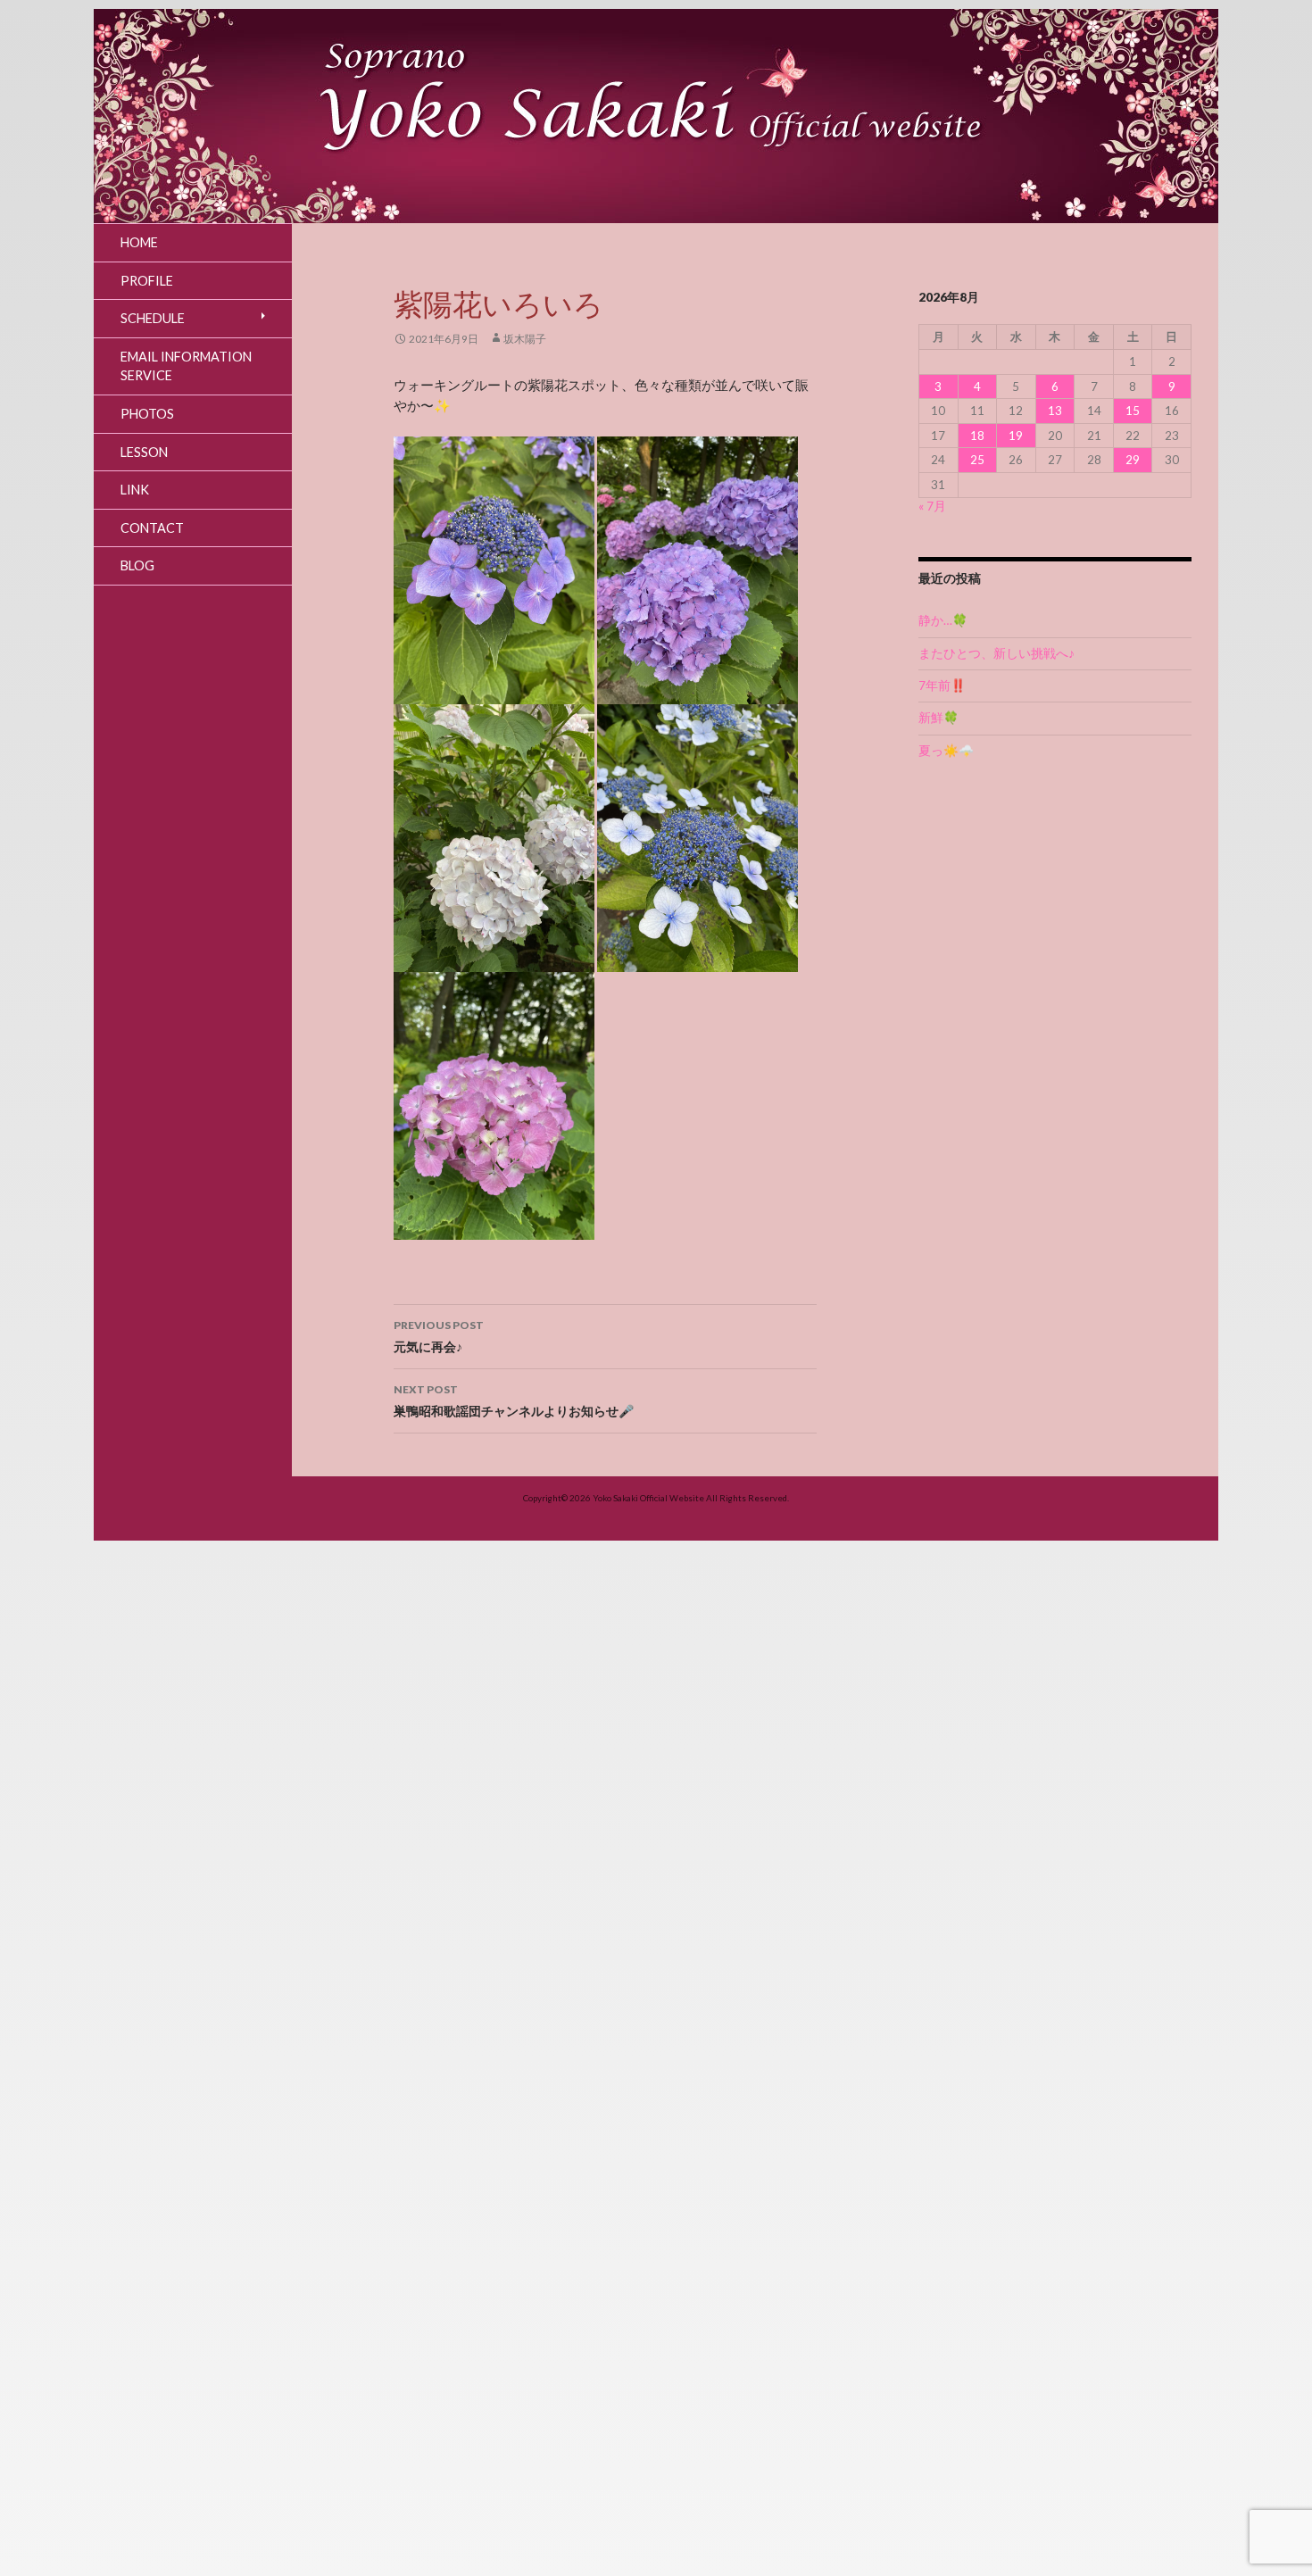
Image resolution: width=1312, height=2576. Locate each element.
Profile (147, 281)
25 (977, 460)
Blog (137, 565)
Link (135, 490)
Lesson (144, 452)
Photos (147, 414)
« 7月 (932, 506)
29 (1133, 460)
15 (1133, 411)
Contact (152, 528)
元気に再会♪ (439, 1336)
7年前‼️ (942, 686)
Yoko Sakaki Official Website (648, 1498)
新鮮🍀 (938, 718)
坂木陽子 (525, 339)
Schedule (153, 318)
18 (977, 436)
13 (1055, 411)
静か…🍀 (943, 620)
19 (1016, 436)
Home (139, 242)
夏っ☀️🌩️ (946, 751)
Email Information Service (186, 366)
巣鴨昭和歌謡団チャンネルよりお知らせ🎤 (514, 1400)
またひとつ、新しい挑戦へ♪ (996, 653)
